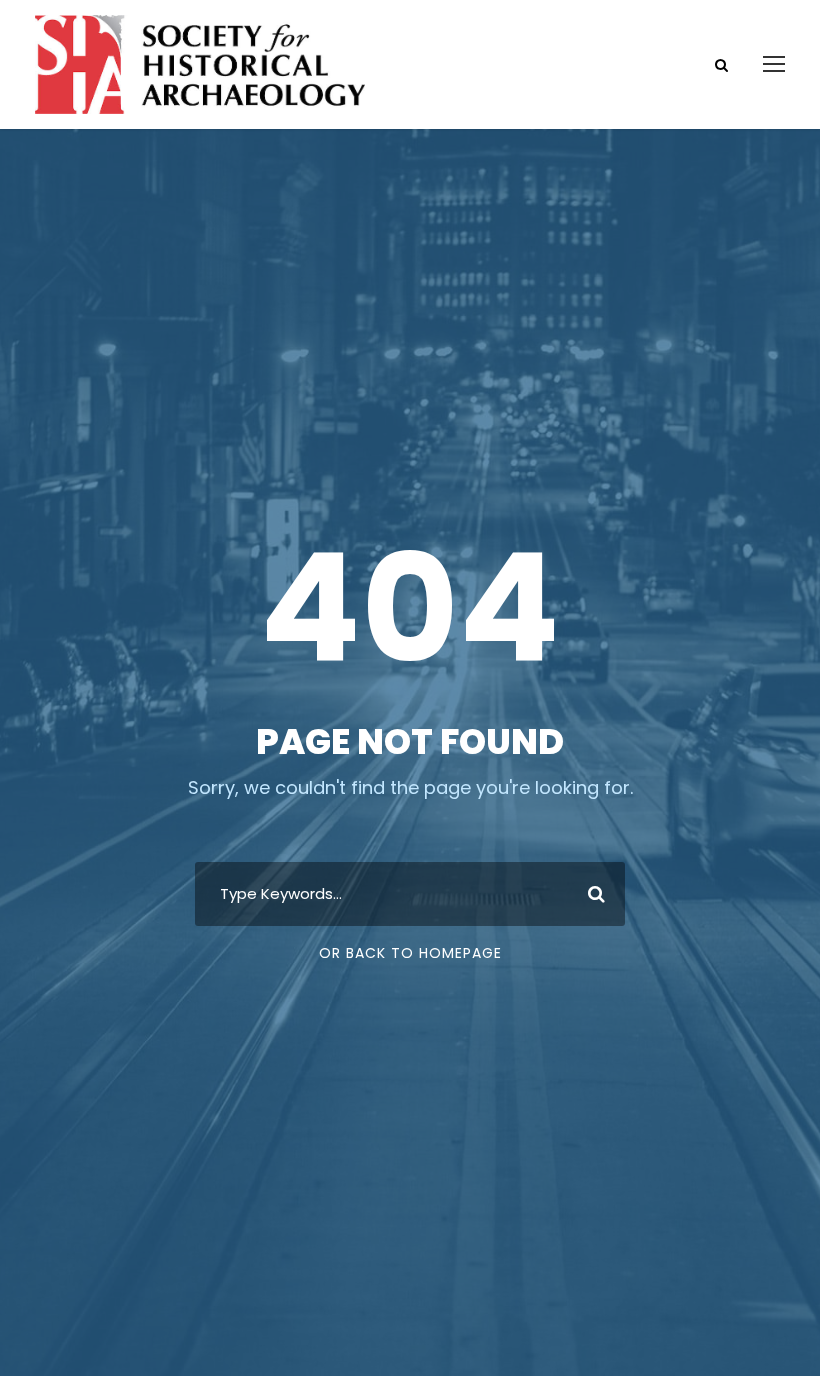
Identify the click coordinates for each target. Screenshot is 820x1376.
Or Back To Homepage (410, 953)
